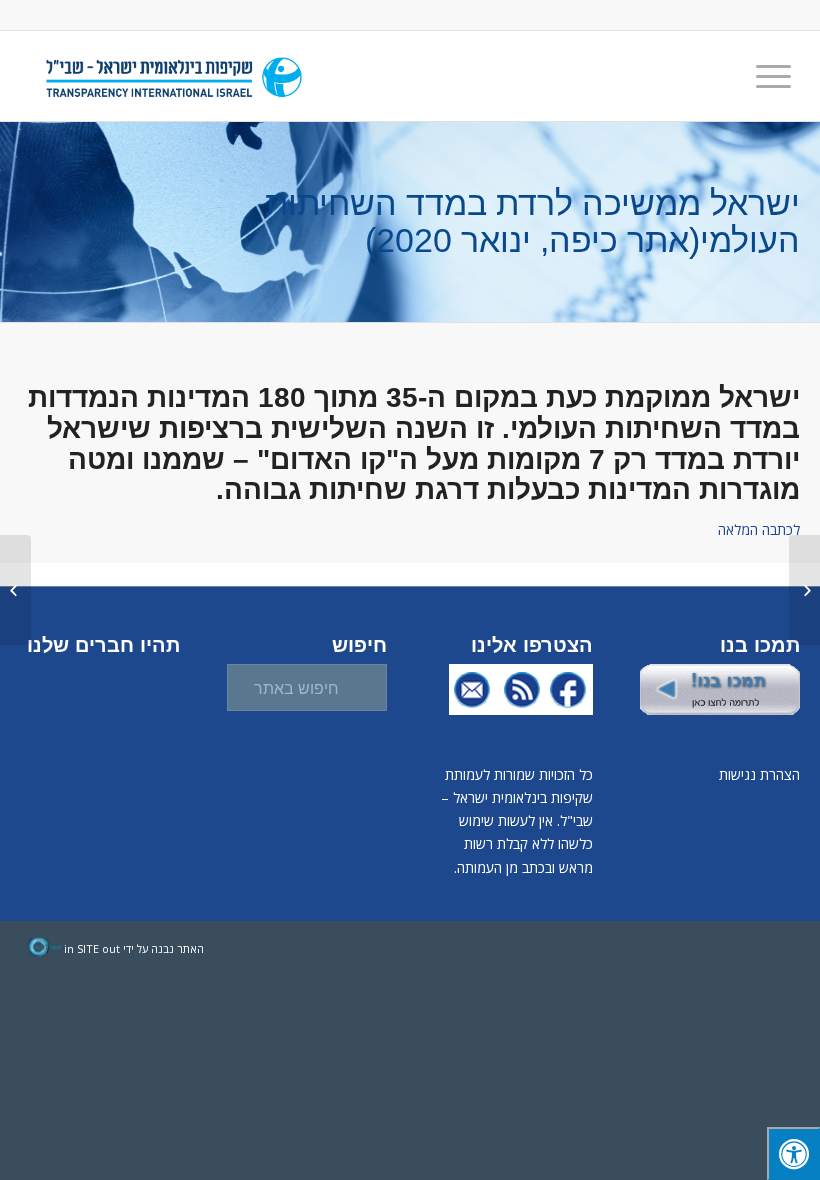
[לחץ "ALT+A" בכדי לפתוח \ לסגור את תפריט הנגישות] (793, 1153)
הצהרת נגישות (759, 774)
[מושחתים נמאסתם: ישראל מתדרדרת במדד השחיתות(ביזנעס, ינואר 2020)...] (804, 590)
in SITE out (92, 948)
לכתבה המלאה (759, 529)
